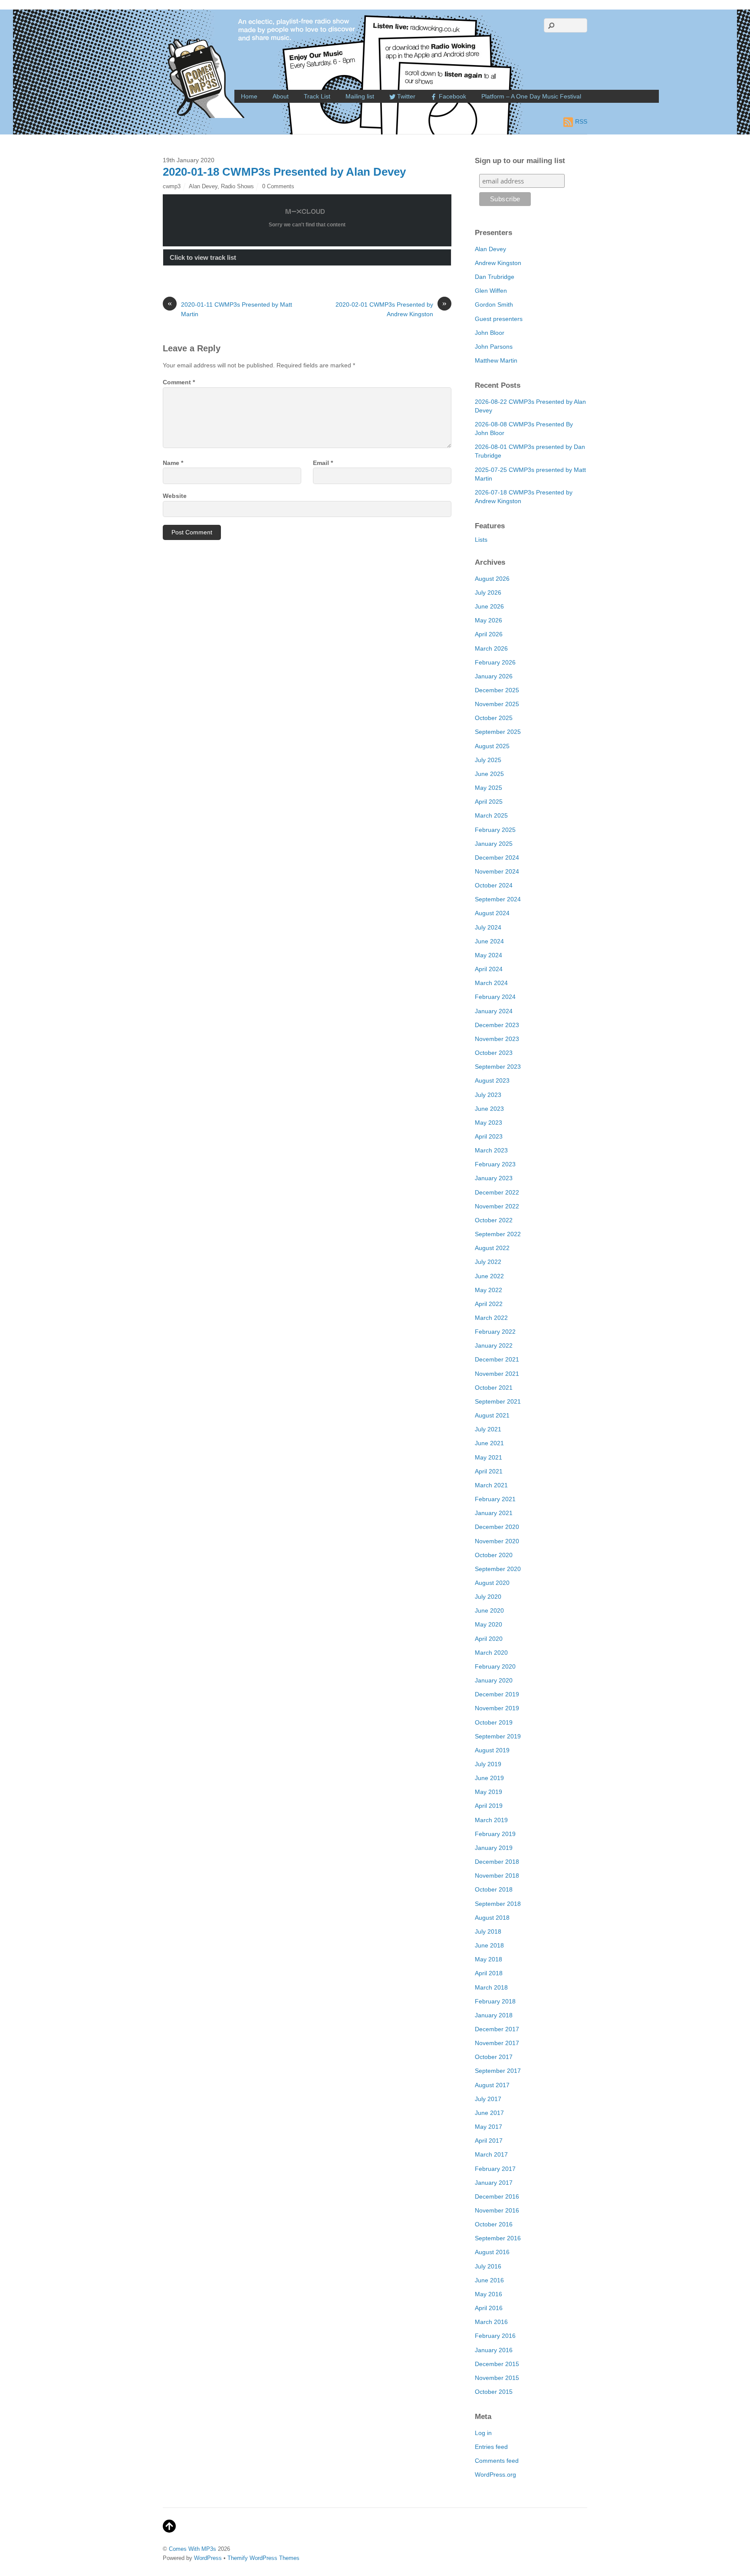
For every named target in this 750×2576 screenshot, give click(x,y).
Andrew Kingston (498, 263)
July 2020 (488, 1597)
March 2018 (491, 1987)
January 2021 (494, 1513)
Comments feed (497, 2461)
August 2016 (492, 2252)
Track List (317, 96)
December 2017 (497, 2029)
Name (173, 463)
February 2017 (495, 2169)
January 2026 (494, 676)
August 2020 (492, 1583)
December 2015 (497, 2364)
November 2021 (497, 1374)
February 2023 (495, 1164)
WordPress (208, 2558)
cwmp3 (172, 186)
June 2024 (489, 941)
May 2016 (488, 2294)
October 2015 (494, 2392)
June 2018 (489, 1945)
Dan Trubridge (495, 277)
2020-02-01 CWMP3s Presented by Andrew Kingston (391, 309)
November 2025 (497, 704)
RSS (581, 121)
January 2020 (494, 1680)
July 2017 (488, 2099)
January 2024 (494, 1011)
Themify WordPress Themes (263, 2558)
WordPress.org (495, 2475)
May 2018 (488, 1959)
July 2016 (488, 2266)
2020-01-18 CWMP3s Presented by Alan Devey (284, 172)
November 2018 (497, 1876)
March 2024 (491, 983)
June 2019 (489, 1778)
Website (175, 496)
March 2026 (491, 648)
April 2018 (489, 1973)
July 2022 (488, 1262)
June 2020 (489, 1610)
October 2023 (494, 1053)
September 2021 (498, 1401)
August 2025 (492, 746)
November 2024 (497, 871)
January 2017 (494, 2183)
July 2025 (488, 760)
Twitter (405, 96)
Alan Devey (203, 186)
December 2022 (497, 1192)
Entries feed (491, 2447)
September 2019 (498, 1736)
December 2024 (497, 858)
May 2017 (488, 2127)
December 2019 (497, 1694)
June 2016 (489, 2280)
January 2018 (494, 2015)
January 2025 (494, 844)
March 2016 (491, 2322)
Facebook (452, 96)
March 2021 (491, 1485)
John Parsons (494, 347)
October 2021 (494, 1388)
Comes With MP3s (192, 2549)
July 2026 (488, 592)
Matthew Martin (496, 360)
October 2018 (494, 1889)
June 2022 (489, 1276)
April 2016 (489, 2308)
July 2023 (488, 1095)
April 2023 (489, 1136)
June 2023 (489, 1109)
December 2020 (497, 1527)
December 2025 (497, 690)
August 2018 (492, 1918)
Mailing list (360, 96)
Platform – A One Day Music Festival (531, 96)
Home (249, 96)
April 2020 (489, 1639)
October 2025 (494, 718)
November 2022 (497, 1206)
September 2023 (498, 1067)
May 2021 (488, 1457)
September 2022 (498, 1234)
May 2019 (488, 1792)
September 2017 (498, 2071)
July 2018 (488, 1931)
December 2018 (497, 1862)
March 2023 (491, 1150)
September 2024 (498, 899)
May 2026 (488, 620)
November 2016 (497, 2210)
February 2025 (495, 830)
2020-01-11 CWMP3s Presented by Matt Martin (230, 309)
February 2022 (495, 1332)
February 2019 (495, 1834)
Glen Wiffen (491, 291)
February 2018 (495, 2001)
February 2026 (495, 662)
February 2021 (495, 1499)
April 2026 (489, 634)
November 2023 (497, 1039)
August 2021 (492, 1415)
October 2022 (494, 1220)
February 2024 (495, 997)
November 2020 (497, 1541)
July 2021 (488, 1429)
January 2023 (494, 1178)
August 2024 (492, 913)
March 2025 (491, 815)
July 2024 (488, 927)
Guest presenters (499, 319)
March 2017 (491, 2154)
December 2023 (497, 1025)
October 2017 (494, 2057)
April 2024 (489, 969)
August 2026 (492, 579)
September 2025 (498, 732)
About (281, 96)
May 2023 (488, 1123)
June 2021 (489, 1443)
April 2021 (489, 1471)
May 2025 (488, 788)
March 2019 (491, 1820)
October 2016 (494, 2224)
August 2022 (492, 1248)
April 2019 (489, 1806)
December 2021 (497, 1359)
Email (323, 463)
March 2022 (491, 1318)
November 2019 (497, 1708)
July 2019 (488, 1764)
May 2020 (488, 1624)
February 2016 (495, 2336)
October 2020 (494, 1555)
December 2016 (497, 2196)
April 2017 (489, 2141)
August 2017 (492, 2085)
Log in (483, 2433)
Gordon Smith (494, 304)
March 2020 (491, 1653)
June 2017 (489, 2113)
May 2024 (488, 955)
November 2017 (497, 2043)
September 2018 (498, 1904)
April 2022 (489, 1304)
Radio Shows (237, 186)
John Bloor (490, 333)
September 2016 (498, 2238)
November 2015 (497, 2378)
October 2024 (494, 885)
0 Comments (278, 186)
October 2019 (494, 1722)
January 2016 (494, 2350)
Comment (179, 382)
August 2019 (492, 1750)
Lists (481, 540)
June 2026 (489, 606)
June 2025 (489, 774)
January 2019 (494, 1848)
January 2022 (494, 1345)
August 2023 (492, 1080)
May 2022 (488, 1290)
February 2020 (495, 1666)
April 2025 (489, 802)
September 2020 (498, 1569)
